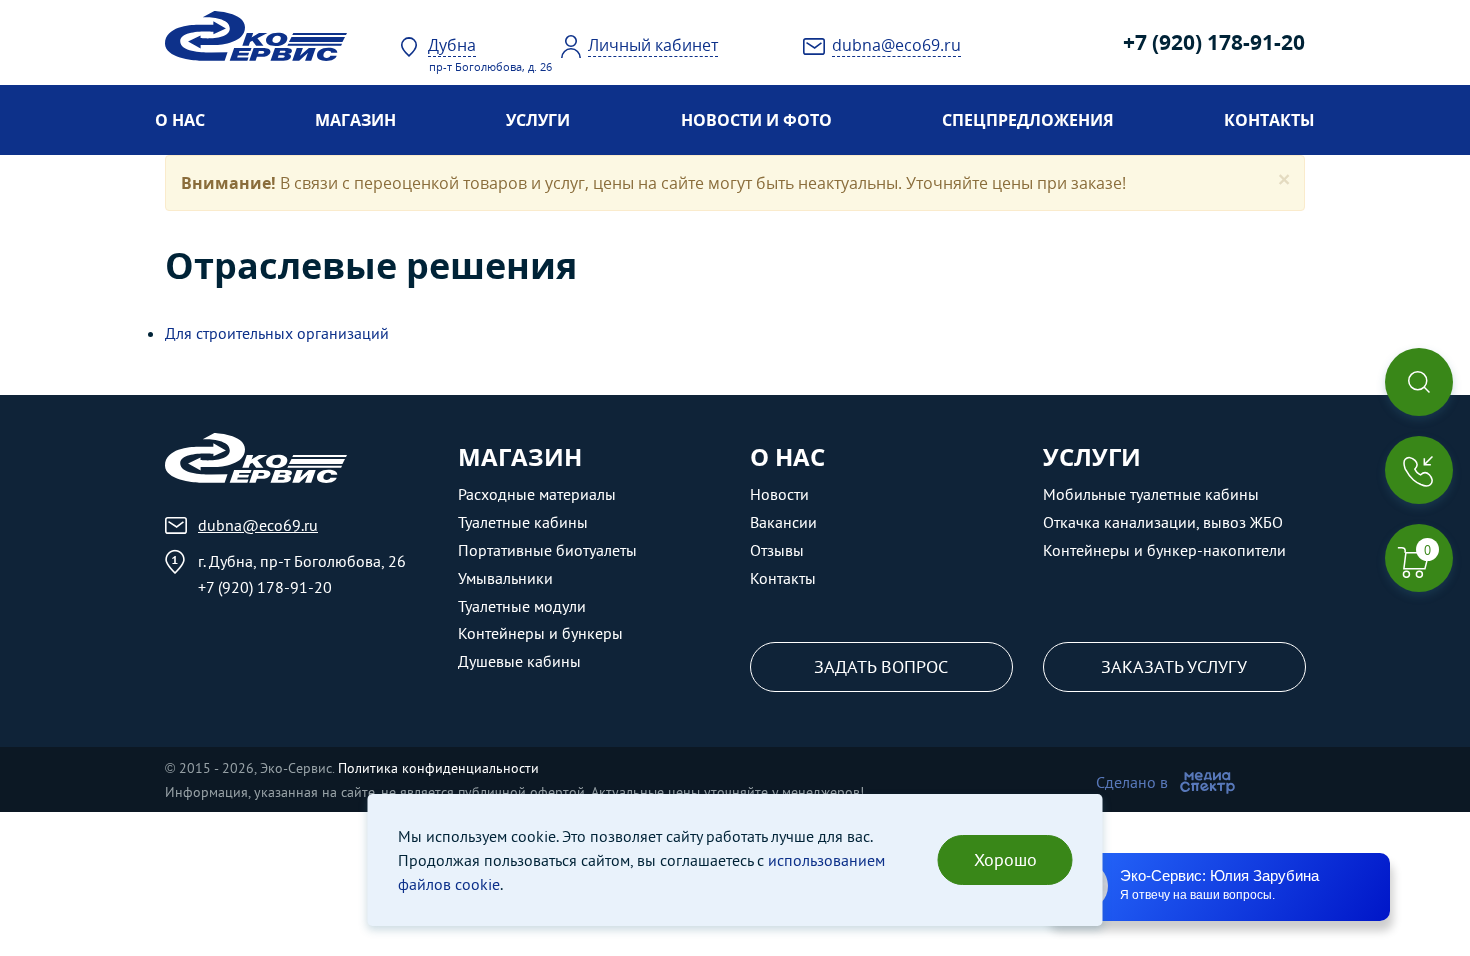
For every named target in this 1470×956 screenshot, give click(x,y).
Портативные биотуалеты (547, 550)
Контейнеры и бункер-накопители (1164, 550)
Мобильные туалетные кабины (1151, 494)
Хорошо (1005, 859)
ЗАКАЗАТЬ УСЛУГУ (1174, 666)
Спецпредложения (1028, 120)
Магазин (355, 120)
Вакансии (783, 522)
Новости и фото (756, 120)
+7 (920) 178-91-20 (1214, 42)
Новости (779, 494)
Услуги (538, 120)
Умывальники (505, 578)
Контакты (1269, 120)
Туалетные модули (522, 606)
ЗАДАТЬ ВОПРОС (881, 666)
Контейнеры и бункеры (540, 633)
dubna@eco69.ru (258, 525)
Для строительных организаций (277, 333)
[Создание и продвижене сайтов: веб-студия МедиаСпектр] (1207, 782)
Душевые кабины (519, 661)
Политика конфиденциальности (438, 768)
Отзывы (777, 550)
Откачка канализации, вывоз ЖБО (1163, 522)
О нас (180, 120)
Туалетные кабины (523, 522)
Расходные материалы (537, 494)
